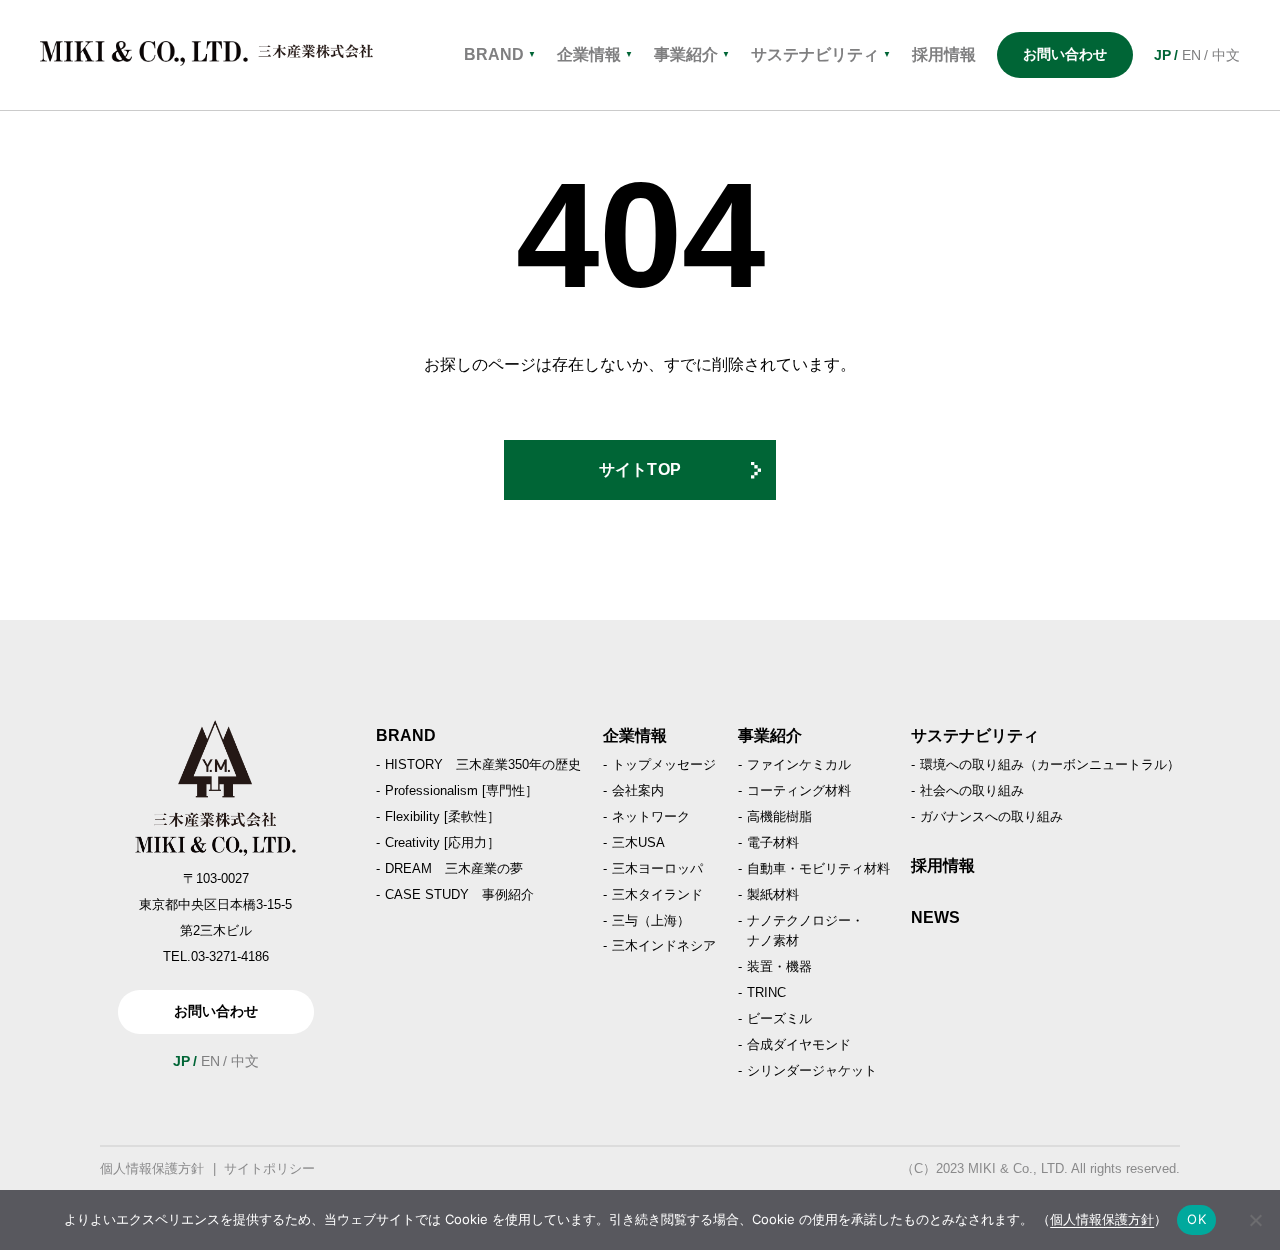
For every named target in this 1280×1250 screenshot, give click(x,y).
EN (1191, 55)
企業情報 (595, 54)
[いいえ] (1255, 1220)
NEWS (935, 917)
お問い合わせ (1065, 54)
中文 (1226, 55)
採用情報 (943, 865)
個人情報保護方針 (152, 1168)
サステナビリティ (821, 54)
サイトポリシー (269, 1168)
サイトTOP (640, 469)
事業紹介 (692, 54)
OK (1196, 1219)
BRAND (500, 54)
